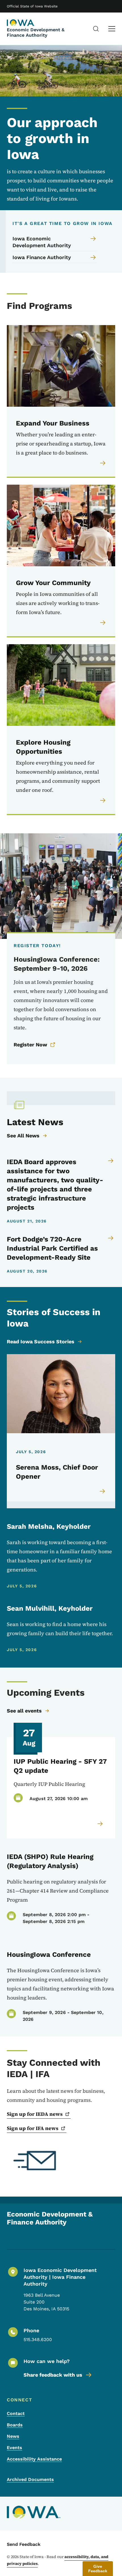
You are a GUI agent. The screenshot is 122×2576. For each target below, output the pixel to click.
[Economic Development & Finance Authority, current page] (21, 23)
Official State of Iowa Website (32, 6)
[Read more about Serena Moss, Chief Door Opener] (103, 1491)
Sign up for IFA (33, 2128)
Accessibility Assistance (34, 2459)
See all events (24, 1711)
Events (14, 2448)
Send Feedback (24, 2544)
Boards (15, 2425)
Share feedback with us (53, 2375)
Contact (16, 2413)
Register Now (30, 1045)
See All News (23, 1136)
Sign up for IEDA (35, 2114)
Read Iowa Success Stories (41, 1341)
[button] (98, 2569)
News (13, 2436)
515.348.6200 (38, 2340)
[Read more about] (100, 1824)
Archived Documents (30, 2479)
